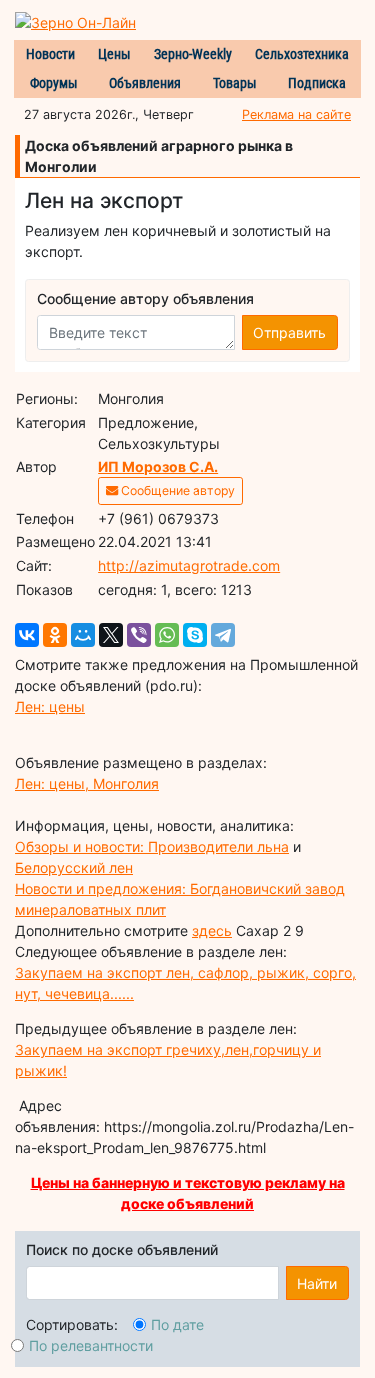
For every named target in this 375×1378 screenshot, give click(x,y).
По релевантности (91, 1345)
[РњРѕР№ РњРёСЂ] (83, 635)
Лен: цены (50, 706)
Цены (114, 54)
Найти (317, 1283)
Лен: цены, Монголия (87, 783)
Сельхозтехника (302, 54)
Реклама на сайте (296, 114)
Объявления (145, 83)
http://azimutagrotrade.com (189, 565)
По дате (177, 1324)
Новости (50, 54)
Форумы (54, 83)
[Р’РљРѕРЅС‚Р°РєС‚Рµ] (27, 635)
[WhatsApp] (167, 635)
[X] (111, 635)
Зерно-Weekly (193, 54)
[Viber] (139, 635)
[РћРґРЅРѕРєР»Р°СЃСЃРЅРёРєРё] (55, 635)
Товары (235, 83)
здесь (212, 930)
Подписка (317, 83)
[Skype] (195, 635)
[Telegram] (223, 635)
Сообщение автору (176, 490)
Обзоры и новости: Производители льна (152, 846)
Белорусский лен (74, 867)
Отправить (289, 332)
